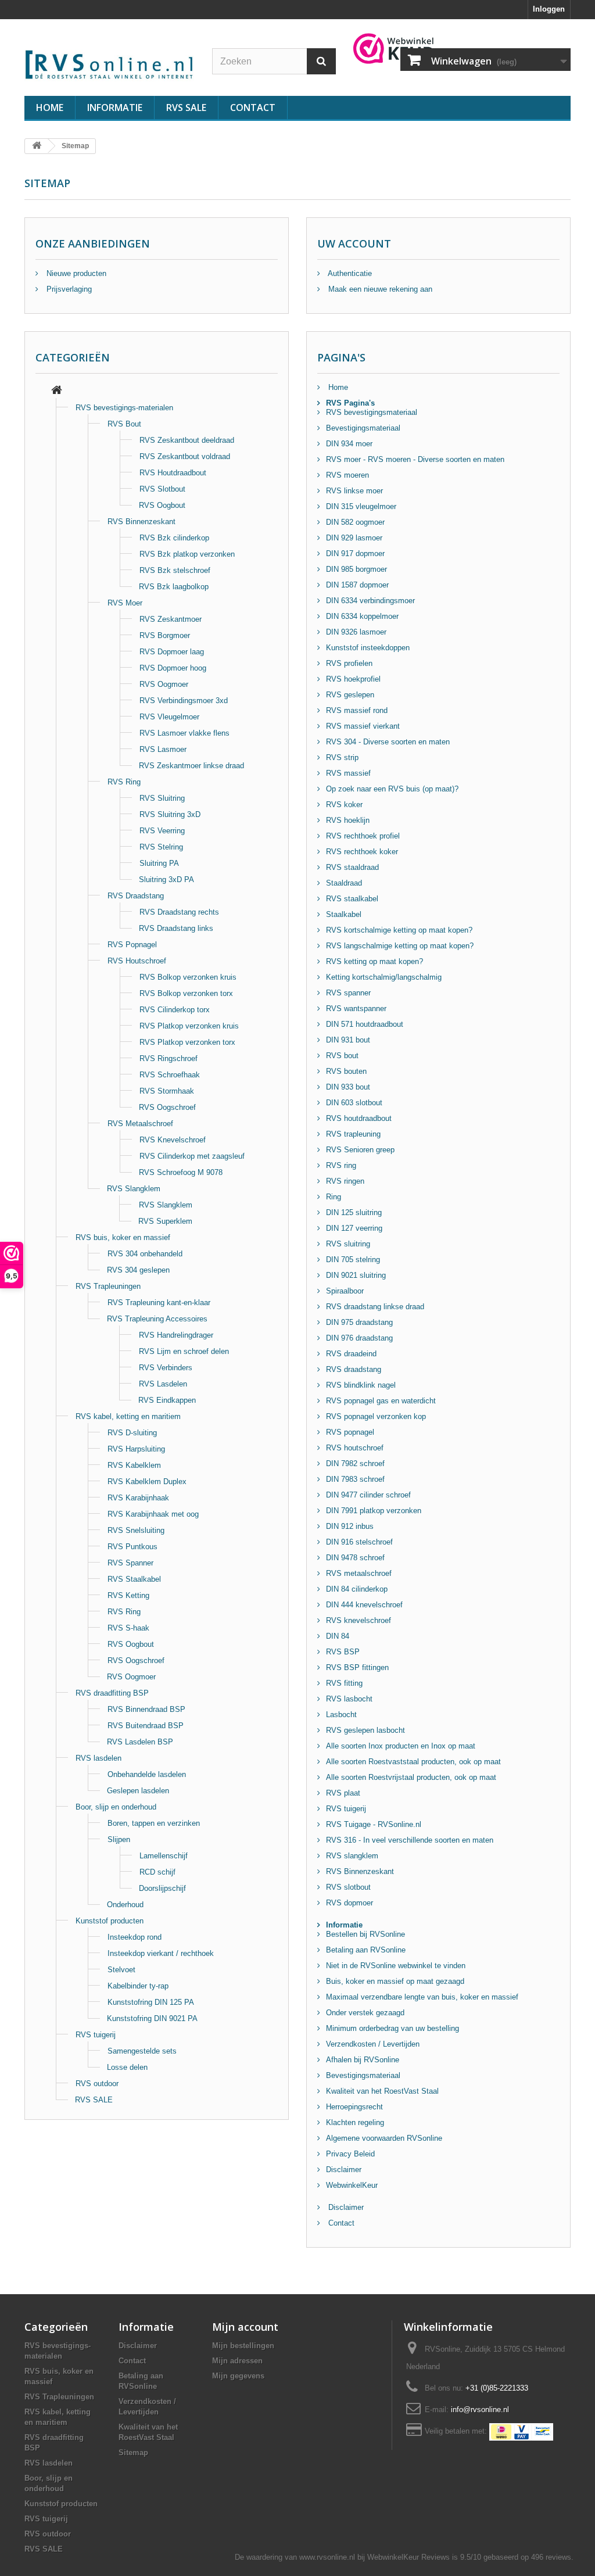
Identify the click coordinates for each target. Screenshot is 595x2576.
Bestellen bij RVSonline (365, 1934)
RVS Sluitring (162, 798)
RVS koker (344, 805)
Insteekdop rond (135, 1937)
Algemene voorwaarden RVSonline (384, 2138)
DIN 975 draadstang (359, 1322)
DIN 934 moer (349, 444)
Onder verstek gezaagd (365, 2013)
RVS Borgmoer (165, 635)
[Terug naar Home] (37, 146)
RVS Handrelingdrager (176, 1335)
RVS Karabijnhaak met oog (153, 1514)
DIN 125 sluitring (354, 1212)
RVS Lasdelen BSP (140, 1742)
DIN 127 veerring (354, 1228)
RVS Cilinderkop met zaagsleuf (192, 1156)
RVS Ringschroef (169, 1058)
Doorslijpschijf (162, 1888)
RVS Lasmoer (163, 749)
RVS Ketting (128, 1595)
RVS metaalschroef (359, 1573)
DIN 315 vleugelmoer (361, 506)
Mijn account (245, 2327)
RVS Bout (124, 424)
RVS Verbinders (166, 1368)
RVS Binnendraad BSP (146, 1709)
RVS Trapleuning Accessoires (157, 1319)
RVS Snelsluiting (136, 1530)
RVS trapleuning (353, 1134)
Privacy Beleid (350, 2154)
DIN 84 (338, 1636)
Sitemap (133, 2453)
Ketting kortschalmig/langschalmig (384, 977)
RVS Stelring (161, 847)
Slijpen (119, 1839)
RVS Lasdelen (163, 1384)
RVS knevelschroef (359, 1620)
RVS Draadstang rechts (179, 912)
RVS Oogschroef (167, 1107)
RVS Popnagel (132, 945)
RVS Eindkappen (167, 1400)
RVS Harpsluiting (136, 1449)
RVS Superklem (165, 1221)
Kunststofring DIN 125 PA (151, 2002)
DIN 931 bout (348, 1040)
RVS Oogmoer (164, 684)
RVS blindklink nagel (361, 1385)
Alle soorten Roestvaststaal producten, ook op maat (413, 1762)
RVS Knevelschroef (173, 1140)
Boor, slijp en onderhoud (116, 1807)
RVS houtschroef (355, 1448)
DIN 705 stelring (353, 1260)
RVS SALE (186, 108)
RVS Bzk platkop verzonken (187, 554)
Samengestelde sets (142, 2051)
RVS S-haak (128, 1628)
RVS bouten (346, 1071)
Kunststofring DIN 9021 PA (152, 2018)
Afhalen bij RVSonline (363, 2060)
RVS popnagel (350, 1432)
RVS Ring (124, 782)
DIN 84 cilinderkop (357, 1589)
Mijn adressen (237, 2361)
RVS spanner (348, 993)
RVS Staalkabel (134, 1579)
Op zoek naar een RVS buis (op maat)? (392, 789)
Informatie (115, 108)
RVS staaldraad (352, 867)
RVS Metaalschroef (140, 1124)
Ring (334, 1197)
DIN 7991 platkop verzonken (374, 1511)
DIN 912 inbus (350, 1526)
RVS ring (341, 1165)
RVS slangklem (352, 1856)
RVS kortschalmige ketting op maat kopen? (399, 930)
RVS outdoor (97, 2084)
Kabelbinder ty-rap (138, 1986)
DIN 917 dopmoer (355, 553)
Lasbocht (341, 1715)
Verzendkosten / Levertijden (373, 2044)
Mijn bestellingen (243, 2346)
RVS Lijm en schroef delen (184, 1351)
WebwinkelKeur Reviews (408, 2557)
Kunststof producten (110, 1921)
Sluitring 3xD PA (166, 879)
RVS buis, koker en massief (123, 1237)
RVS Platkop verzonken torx (187, 1042)
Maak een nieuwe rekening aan (379, 289)
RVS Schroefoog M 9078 (181, 1172)
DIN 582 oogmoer (355, 522)
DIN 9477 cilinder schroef (368, 1495)
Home (50, 108)
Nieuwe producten (75, 273)
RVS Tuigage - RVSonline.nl (374, 1824)
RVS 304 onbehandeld (145, 1254)
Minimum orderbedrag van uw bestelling (393, 2028)
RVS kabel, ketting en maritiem (128, 1416)
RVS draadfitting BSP (112, 1693)
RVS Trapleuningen (108, 1286)
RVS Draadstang (136, 896)
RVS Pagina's (350, 403)
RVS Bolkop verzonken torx (186, 993)
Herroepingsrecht (354, 2107)
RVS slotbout (348, 1887)
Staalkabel (344, 914)
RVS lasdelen (98, 1758)
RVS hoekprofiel (353, 679)
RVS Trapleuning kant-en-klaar (159, 1303)
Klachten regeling (355, 2122)
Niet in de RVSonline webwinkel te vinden (396, 1966)
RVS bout (342, 1056)
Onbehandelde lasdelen (147, 1774)
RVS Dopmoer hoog (173, 668)
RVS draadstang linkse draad (375, 1307)
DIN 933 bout (348, 1087)
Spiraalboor (345, 1291)
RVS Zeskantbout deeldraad (187, 440)
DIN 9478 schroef (355, 1558)
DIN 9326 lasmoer (356, 632)
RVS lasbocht (349, 1699)
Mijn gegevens (238, 2376)
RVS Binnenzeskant (141, 522)
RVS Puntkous (132, 1547)
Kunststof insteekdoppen (368, 648)
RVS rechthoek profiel (363, 836)
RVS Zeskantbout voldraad (185, 456)
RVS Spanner (130, 1563)
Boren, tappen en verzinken (154, 1823)
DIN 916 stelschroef (359, 1542)
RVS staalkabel (352, 899)
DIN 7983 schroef (355, 1479)
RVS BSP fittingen (357, 1667)
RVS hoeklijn (348, 820)
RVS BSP (343, 1652)
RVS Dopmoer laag (172, 652)
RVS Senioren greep (360, 1150)
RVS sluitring (348, 1244)
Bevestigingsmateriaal (363, 428)
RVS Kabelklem (134, 1465)
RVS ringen (345, 1181)
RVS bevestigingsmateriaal (372, 412)
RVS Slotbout (162, 489)
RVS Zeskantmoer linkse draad (191, 766)
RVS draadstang (354, 1369)
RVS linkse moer (354, 491)
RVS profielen (349, 663)
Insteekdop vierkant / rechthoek (161, 1953)
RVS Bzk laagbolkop (174, 587)
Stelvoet (121, 1970)
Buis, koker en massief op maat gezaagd (395, 1981)
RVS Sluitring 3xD (170, 814)
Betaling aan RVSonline (366, 1950)
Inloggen (549, 9)
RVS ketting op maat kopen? (374, 961)
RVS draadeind (351, 1354)
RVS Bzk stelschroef (175, 570)
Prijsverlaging (68, 289)
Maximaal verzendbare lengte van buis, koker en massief (422, 1997)
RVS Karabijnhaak (138, 1498)
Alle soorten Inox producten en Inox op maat (401, 1746)
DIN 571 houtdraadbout (365, 1024)
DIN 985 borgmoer (356, 569)
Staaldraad (344, 883)
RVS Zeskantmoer (171, 619)
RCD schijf (157, 1872)
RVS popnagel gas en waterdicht (381, 1401)
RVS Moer (125, 603)
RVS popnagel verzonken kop (376, 1416)
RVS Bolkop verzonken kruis (188, 977)
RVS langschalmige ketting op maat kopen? (400, 946)
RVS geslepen (350, 695)
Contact (253, 108)
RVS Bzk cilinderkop (174, 538)
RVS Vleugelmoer (169, 717)
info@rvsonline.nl (480, 2410)
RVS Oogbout (162, 505)
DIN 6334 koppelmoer (362, 616)
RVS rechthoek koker (362, 852)
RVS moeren (347, 475)
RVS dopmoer (350, 1903)
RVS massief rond (357, 710)
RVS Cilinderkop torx (175, 1010)
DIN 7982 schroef (355, 1463)
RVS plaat (343, 1793)
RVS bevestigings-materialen (124, 408)
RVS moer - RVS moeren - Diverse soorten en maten (415, 459)
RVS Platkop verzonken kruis (189, 1026)
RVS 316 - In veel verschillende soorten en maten (410, 1840)
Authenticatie (349, 273)
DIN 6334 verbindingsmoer (370, 601)
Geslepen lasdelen (138, 1791)
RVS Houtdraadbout (173, 473)
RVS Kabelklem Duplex (147, 1482)
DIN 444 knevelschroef (364, 1605)
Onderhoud (125, 1905)
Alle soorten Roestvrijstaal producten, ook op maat (411, 1777)
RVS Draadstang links (176, 928)
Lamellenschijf (164, 1856)
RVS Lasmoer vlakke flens (184, 733)
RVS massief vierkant (363, 726)
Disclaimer (344, 2170)
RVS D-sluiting (132, 1433)
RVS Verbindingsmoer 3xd (184, 701)
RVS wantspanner (356, 1008)
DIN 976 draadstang (359, 1338)
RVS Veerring (162, 831)
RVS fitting (344, 1683)
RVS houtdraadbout (359, 1118)
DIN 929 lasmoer (354, 538)
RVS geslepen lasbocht (365, 1730)
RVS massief (348, 773)
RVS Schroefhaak (170, 1075)
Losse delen (127, 2067)
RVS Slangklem (134, 1189)
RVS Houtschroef (137, 961)
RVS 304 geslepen (138, 1270)
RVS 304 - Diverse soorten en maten (388, 742)
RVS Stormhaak (167, 1091)
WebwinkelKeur (352, 2185)
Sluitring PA (159, 863)
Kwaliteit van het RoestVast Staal (382, 2091)
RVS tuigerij (96, 2035)
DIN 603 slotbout (354, 1103)
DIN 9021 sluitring (356, 1275)
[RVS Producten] (57, 391)
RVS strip (342, 757)
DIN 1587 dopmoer (357, 585)
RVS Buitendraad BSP (146, 1726)
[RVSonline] (110, 63)
